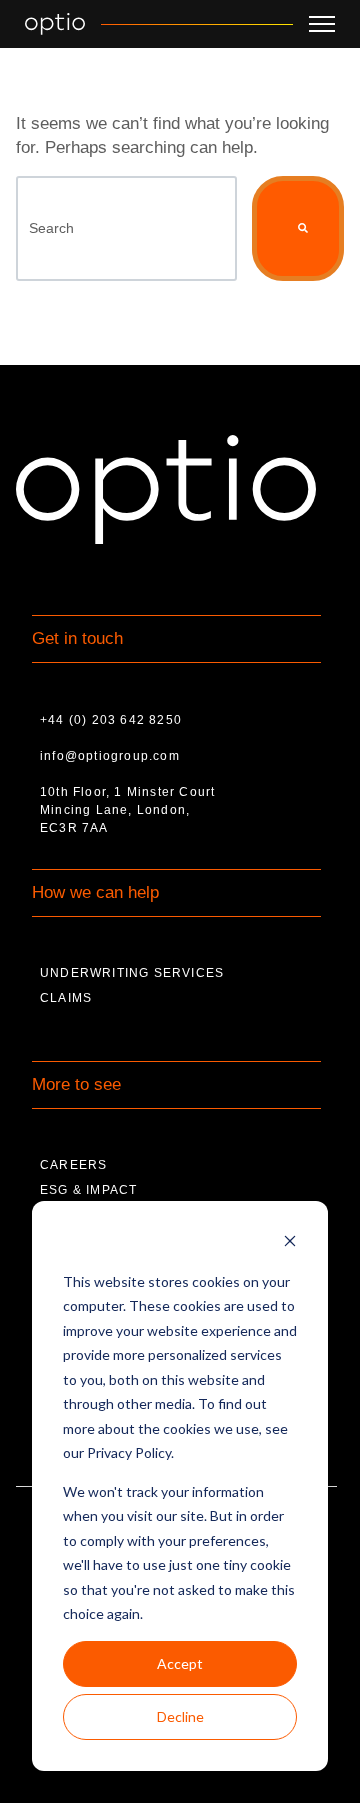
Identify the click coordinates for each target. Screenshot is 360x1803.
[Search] (298, 228)
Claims (66, 998)
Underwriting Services (132, 973)
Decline (180, 1716)
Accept (180, 1663)
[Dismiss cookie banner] (290, 1243)
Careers (73, 1165)
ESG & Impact (88, 1190)
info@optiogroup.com (110, 756)
